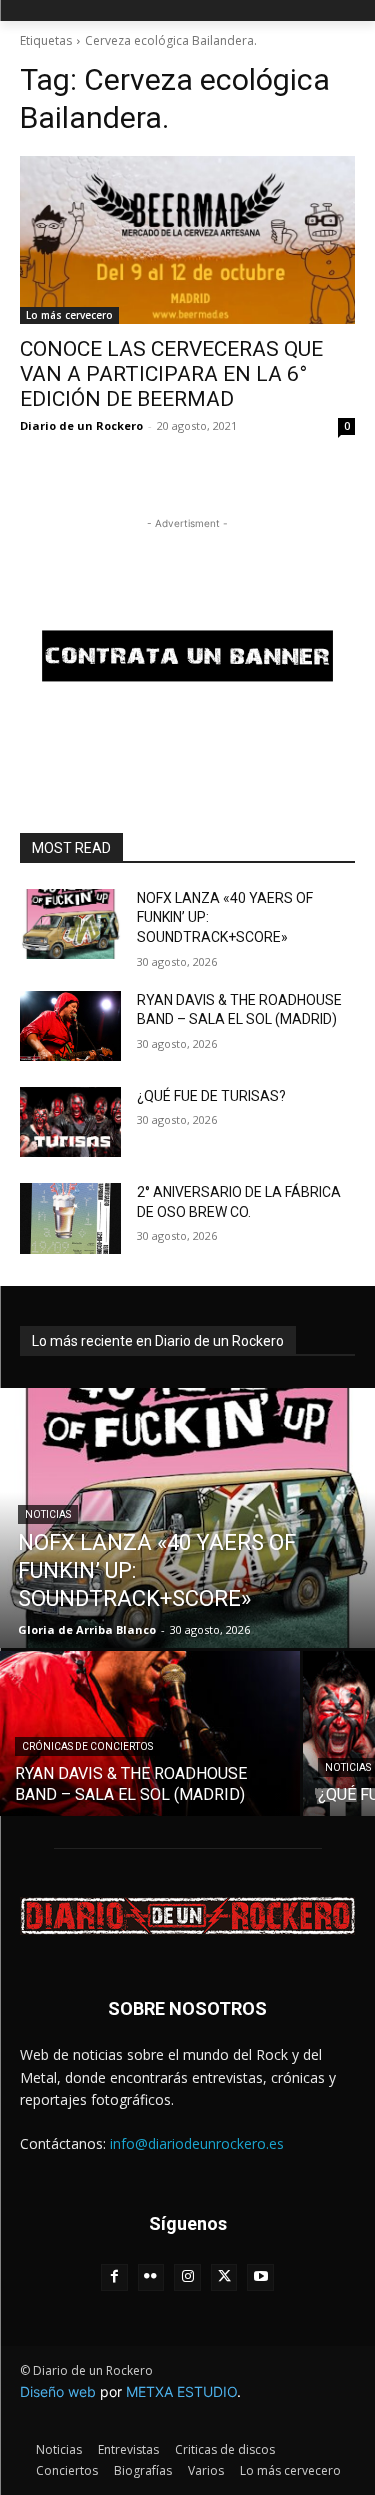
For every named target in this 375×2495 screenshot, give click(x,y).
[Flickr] (151, 2277)
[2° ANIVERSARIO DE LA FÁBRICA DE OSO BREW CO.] (70, 1218)
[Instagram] (187, 2277)
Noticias (48, 1514)
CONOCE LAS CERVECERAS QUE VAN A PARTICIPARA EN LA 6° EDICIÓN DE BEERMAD (171, 374)
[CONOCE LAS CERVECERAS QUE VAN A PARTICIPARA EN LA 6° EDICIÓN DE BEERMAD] (187, 240)
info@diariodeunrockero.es (197, 2143)
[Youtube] (260, 2277)
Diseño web (58, 2391)
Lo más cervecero (69, 315)
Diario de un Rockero (81, 425)
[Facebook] (114, 2277)
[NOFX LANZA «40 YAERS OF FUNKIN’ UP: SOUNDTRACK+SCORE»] (70, 924)
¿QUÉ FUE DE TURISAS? (211, 1096)
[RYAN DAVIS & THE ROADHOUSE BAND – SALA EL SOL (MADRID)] (70, 1026)
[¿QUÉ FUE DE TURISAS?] (70, 1122)
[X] (224, 2277)
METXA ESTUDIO (181, 2391)
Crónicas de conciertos (87, 1746)
